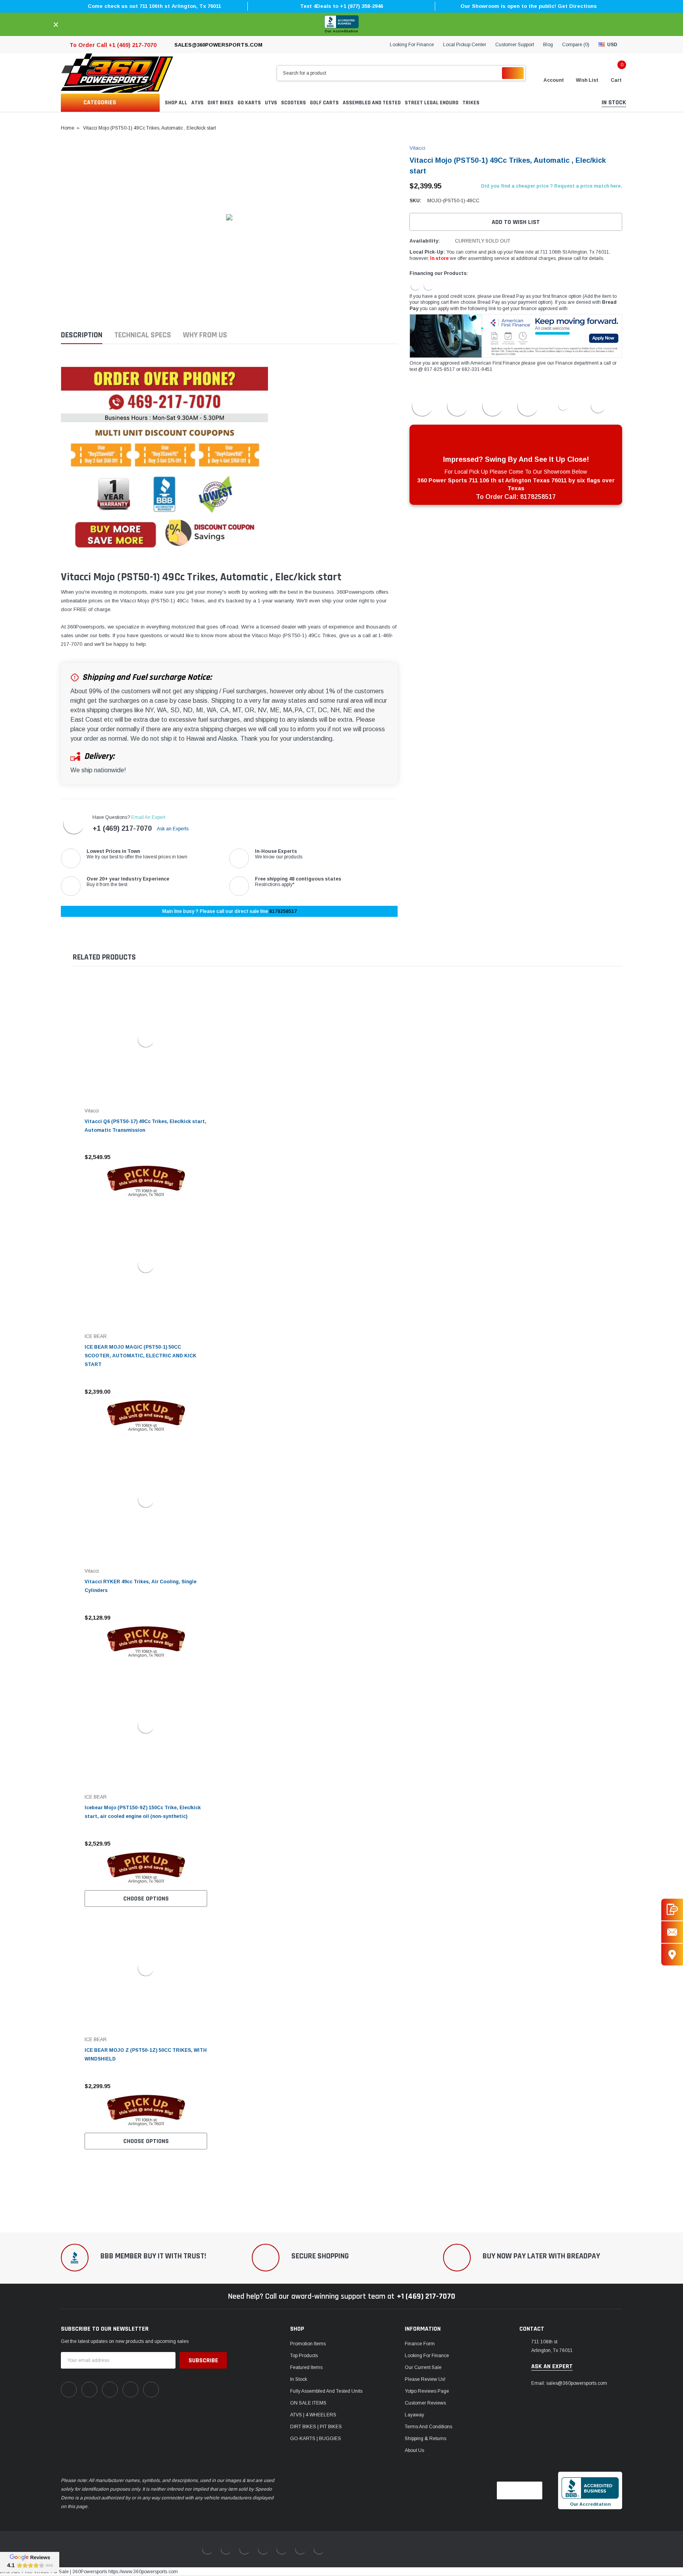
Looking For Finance (412, 45)
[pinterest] (89, 2390)
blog (548, 45)
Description (82, 335)
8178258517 (283, 911)
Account (554, 80)
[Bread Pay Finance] (415, 285)
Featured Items (306, 2367)
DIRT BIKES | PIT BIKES (316, 2427)
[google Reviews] (30, 2562)
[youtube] (130, 2390)
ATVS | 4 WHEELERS (313, 2415)
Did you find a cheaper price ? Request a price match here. (552, 186)
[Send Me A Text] (672, 1909)
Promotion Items (308, 2344)
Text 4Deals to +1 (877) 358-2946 (341, 6)
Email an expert (148, 817)
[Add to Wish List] (203, 1157)
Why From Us (205, 335)
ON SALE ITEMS (308, 2403)
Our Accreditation (341, 31)
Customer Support (515, 45)
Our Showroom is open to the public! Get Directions (529, 6)
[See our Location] (672, 1954)
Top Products (304, 2356)
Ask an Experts (173, 829)
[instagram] (110, 2390)
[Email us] (672, 1932)
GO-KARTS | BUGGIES (316, 2439)
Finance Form (420, 2344)
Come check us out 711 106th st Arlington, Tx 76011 (154, 6)
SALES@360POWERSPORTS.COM (218, 45)
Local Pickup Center (465, 45)
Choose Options (146, 1899)
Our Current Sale (423, 2367)
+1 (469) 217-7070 (122, 828)
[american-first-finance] (428, 285)
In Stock (299, 2379)
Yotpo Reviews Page (427, 2391)
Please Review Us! (425, 2379)
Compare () (576, 45)
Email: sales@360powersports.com (569, 2383)
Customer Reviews (425, 2403)
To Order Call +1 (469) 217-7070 (113, 45)
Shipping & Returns (425, 2439)
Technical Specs (143, 335)
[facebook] (69, 2390)
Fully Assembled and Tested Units (326, 2391)
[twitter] (151, 2390)
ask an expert (552, 2367)
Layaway (414, 2415)
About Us (414, 2450)
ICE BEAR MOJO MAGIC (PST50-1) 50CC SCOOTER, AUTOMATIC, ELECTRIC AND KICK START (141, 1356)
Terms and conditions (428, 2427)
